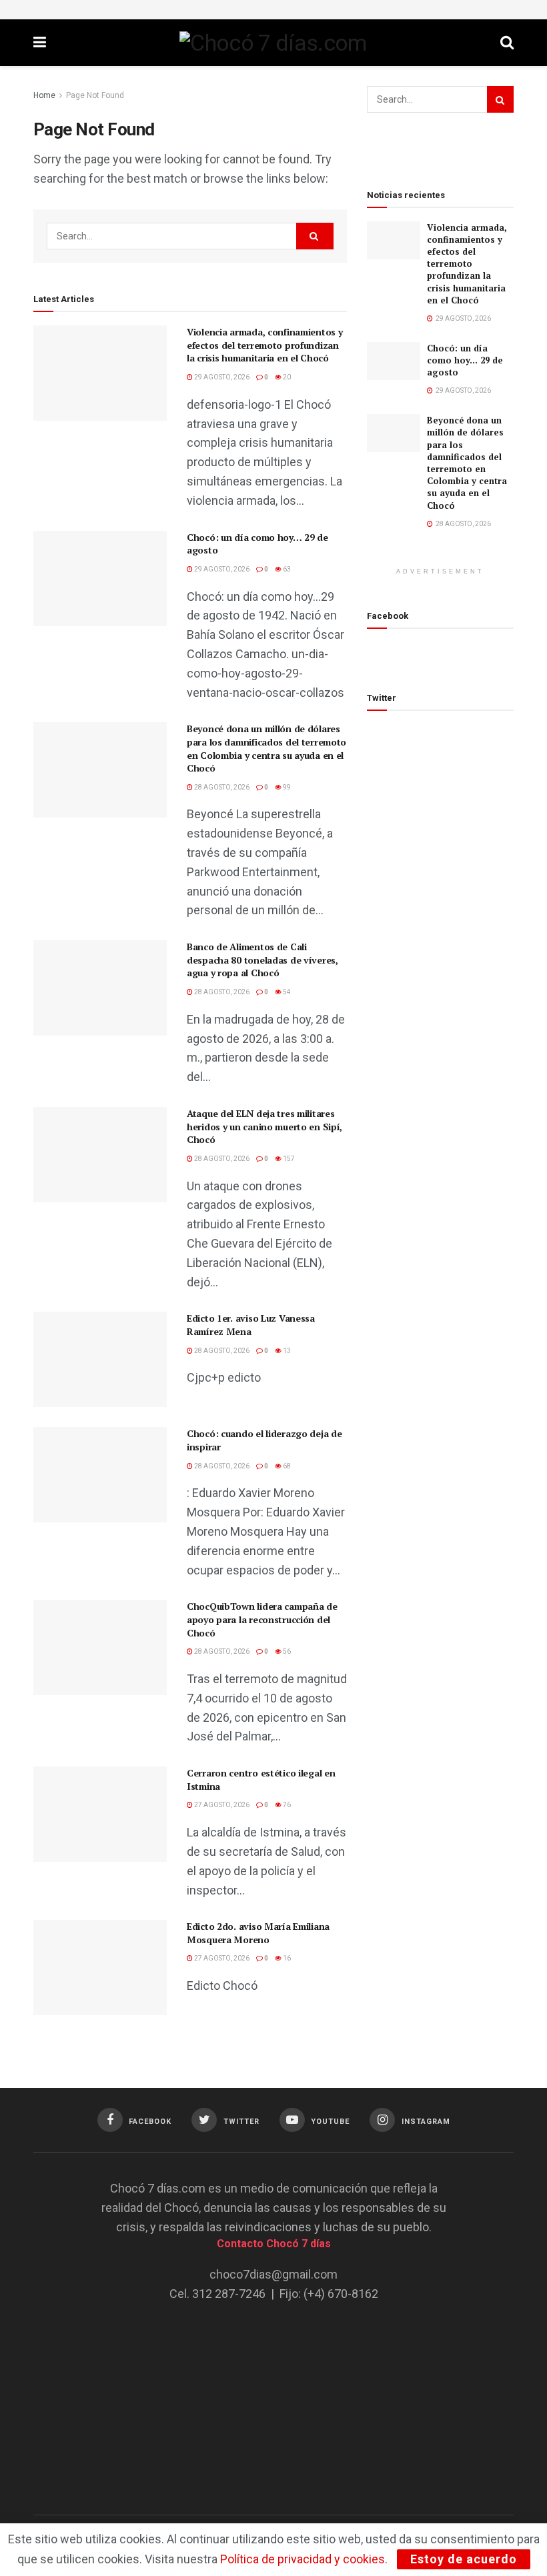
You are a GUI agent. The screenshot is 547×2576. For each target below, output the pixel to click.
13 (286, 1351)
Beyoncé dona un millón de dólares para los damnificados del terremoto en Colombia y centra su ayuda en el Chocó (266, 748)
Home (44, 95)
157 (288, 1159)
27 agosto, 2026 (221, 1805)
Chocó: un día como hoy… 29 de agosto (465, 360)
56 (286, 1651)
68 (286, 1466)
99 (286, 787)
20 (286, 377)
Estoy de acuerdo (464, 2559)
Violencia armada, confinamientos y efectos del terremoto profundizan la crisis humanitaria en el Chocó (264, 345)
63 (286, 569)
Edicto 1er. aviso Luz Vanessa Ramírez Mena (251, 1325)
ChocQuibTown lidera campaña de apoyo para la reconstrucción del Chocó (262, 1619)
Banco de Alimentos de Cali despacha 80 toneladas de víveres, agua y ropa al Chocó (262, 960)
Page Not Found (95, 95)
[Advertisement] (273, 2399)
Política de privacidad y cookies (303, 2559)
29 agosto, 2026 (221, 377)
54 (286, 992)
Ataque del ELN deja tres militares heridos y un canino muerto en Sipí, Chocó (264, 1126)
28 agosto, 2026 (221, 787)
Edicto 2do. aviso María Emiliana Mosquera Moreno (258, 1933)
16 (286, 1958)
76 (286, 1805)
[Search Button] (315, 236)
